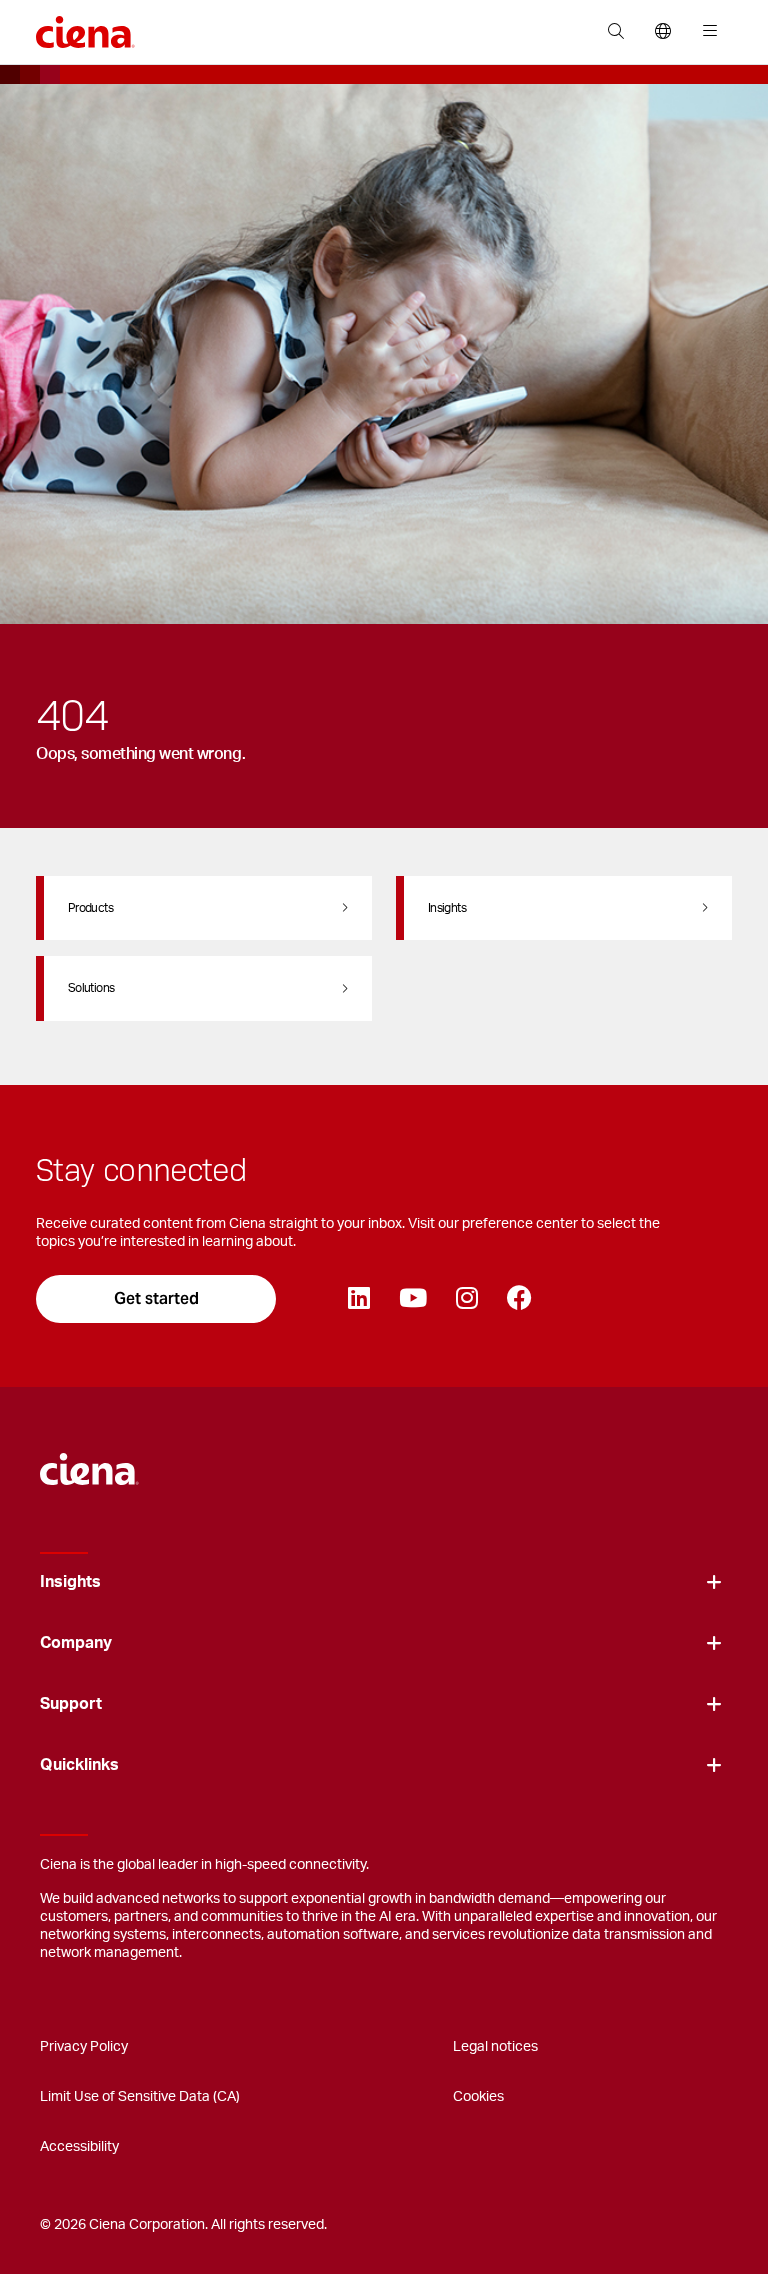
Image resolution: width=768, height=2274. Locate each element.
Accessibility (79, 2147)
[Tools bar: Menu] (705, 32)
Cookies (478, 2097)
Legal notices (495, 2047)
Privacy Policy (84, 2047)
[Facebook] (519, 1299)
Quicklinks (79, 1765)
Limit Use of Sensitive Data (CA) (140, 2097)
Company (76, 1643)
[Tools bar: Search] (615, 32)
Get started (156, 1298)
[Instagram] (466, 1299)
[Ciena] (89, 1459)
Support (71, 1704)
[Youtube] (412, 1299)
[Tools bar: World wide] (662, 32)
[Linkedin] (358, 1299)
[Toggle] (714, 1582)
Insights (70, 1582)
